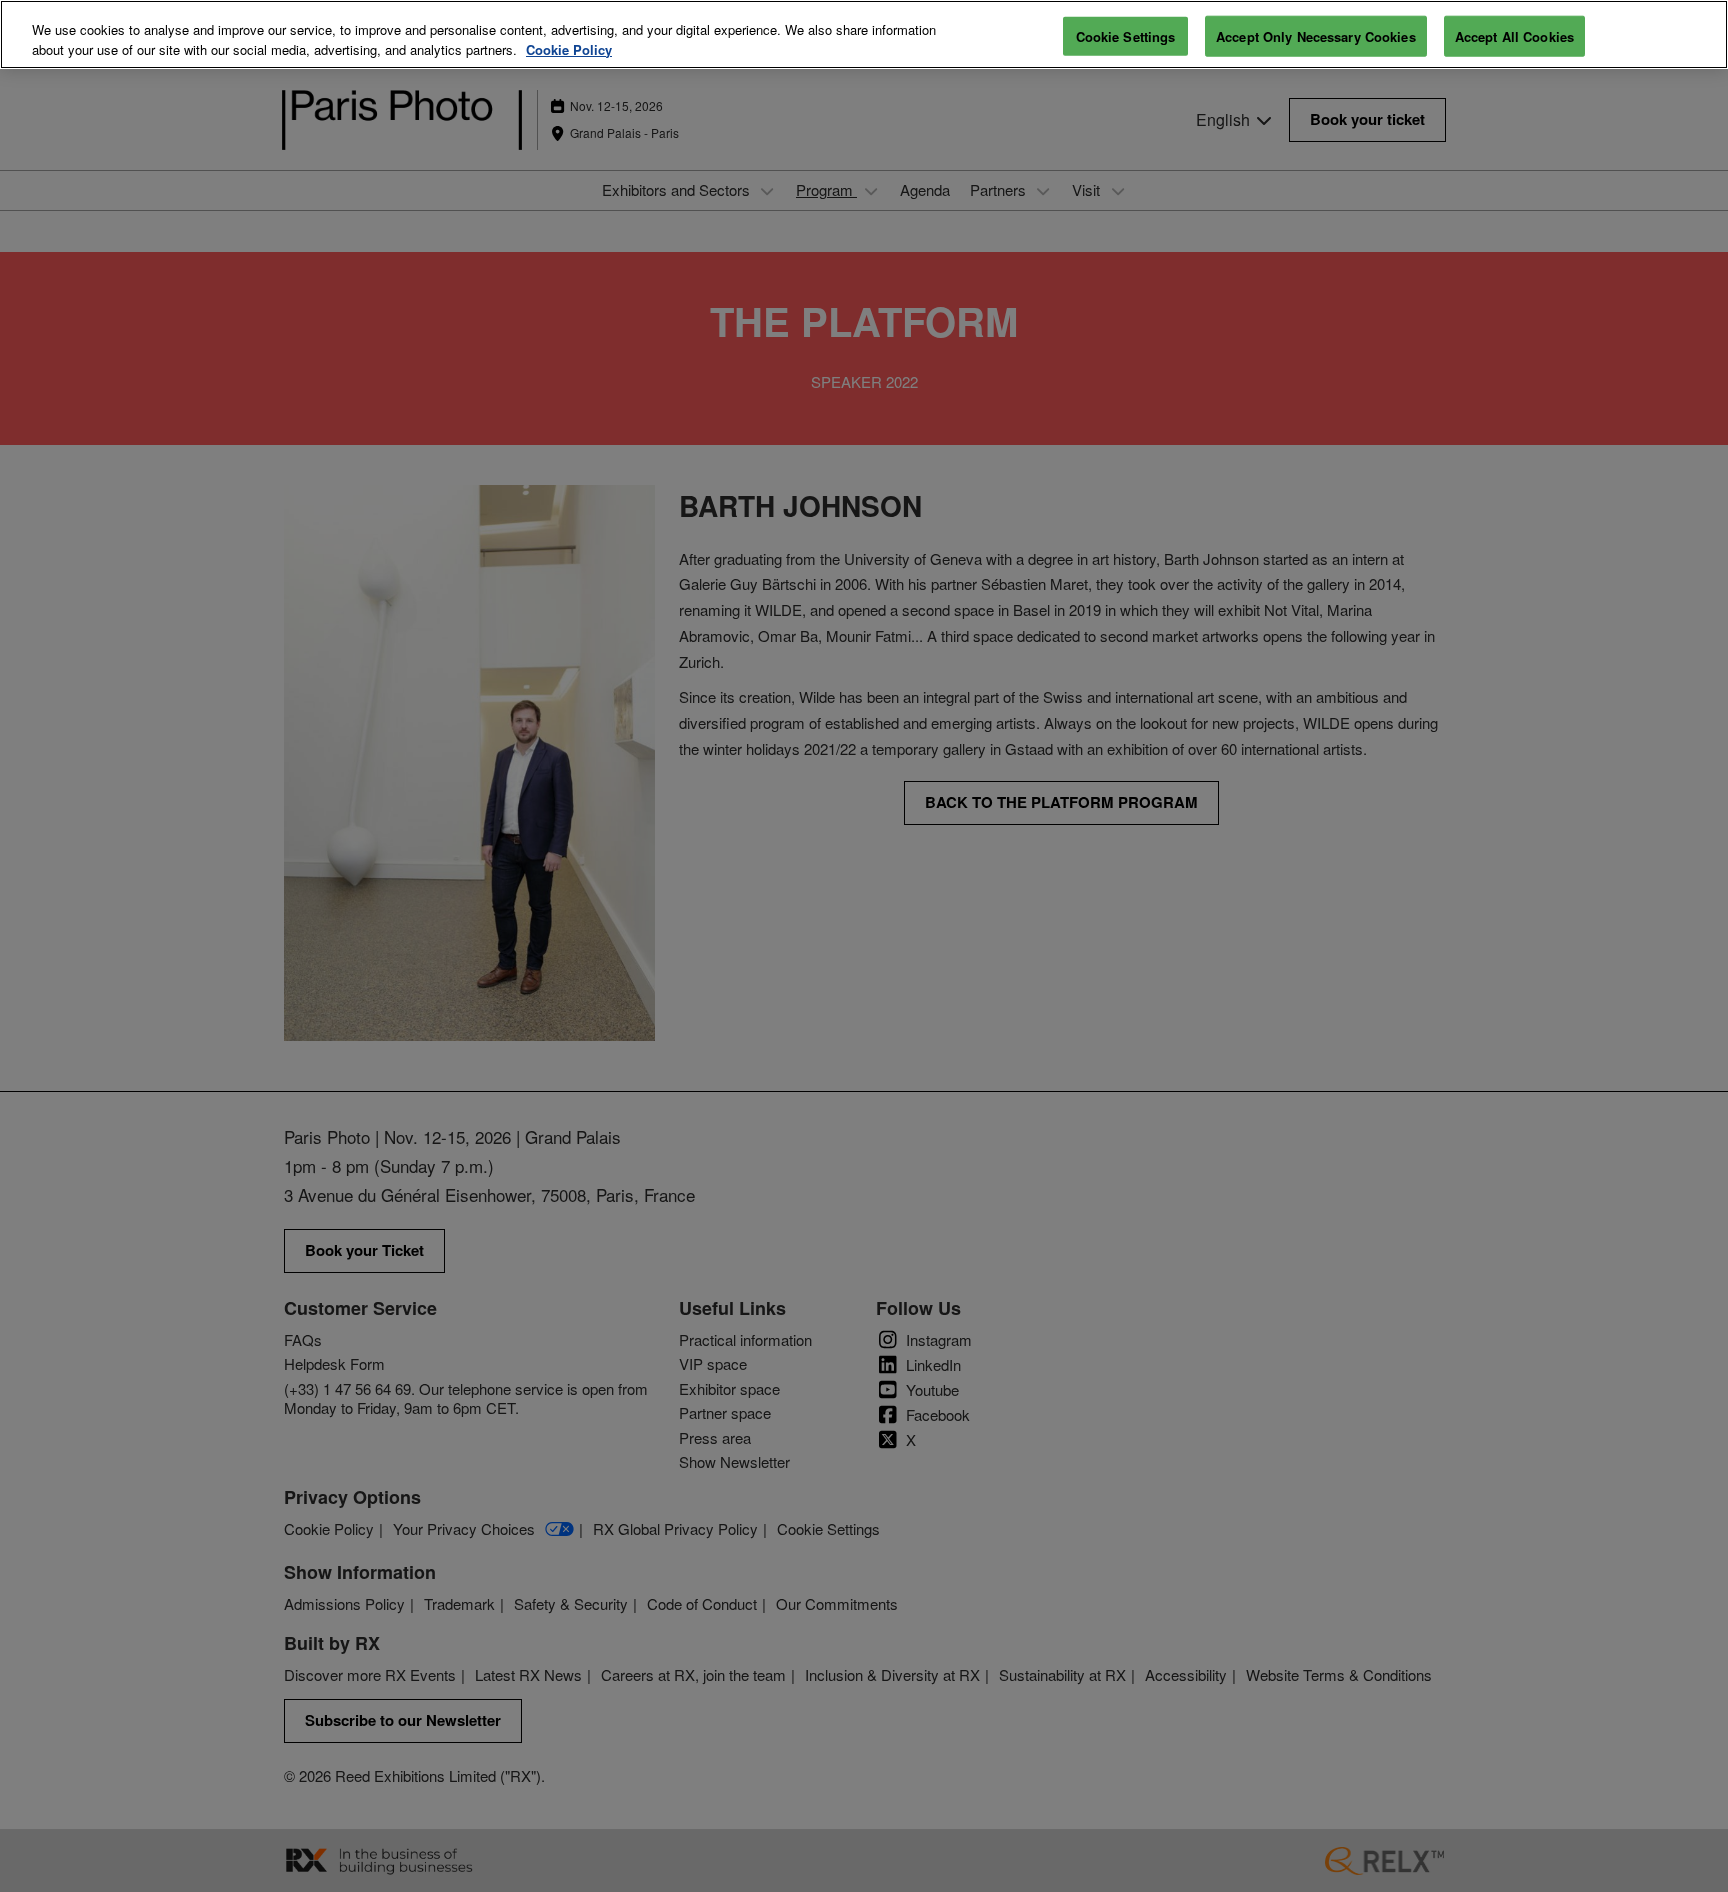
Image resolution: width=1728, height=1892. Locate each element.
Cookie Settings (1126, 35)
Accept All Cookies (1514, 35)
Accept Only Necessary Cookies (1316, 35)
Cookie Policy (569, 49)
